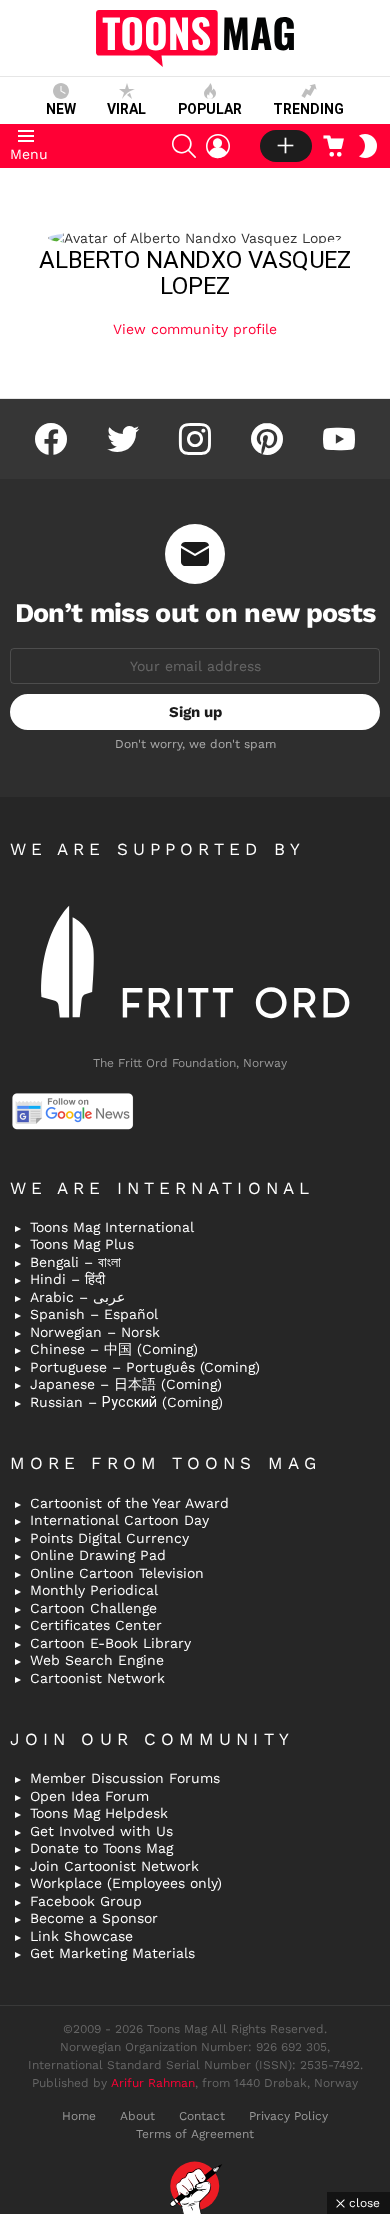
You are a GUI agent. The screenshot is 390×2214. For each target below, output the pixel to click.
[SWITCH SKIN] (368, 146)
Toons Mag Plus (82, 1244)
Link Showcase (81, 1936)
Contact (202, 2116)
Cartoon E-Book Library (110, 1643)
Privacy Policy (288, 2116)
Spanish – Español (94, 1314)
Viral (126, 109)
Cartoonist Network (97, 1678)
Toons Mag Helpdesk (99, 1813)
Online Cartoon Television (117, 1573)
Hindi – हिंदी (67, 1279)
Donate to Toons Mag (101, 1848)
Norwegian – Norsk (95, 1332)
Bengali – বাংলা (75, 1262)
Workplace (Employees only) (126, 1883)
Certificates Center (96, 1625)
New (61, 109)
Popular (210, 109)
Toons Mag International (112, 1227)
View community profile (195, 329)
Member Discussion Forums (125, 1778)
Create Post (286, 146)
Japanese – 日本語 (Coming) (126, 1384)
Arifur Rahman (153, 2083)
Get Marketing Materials (112, 1953)
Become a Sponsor (94, 1918)
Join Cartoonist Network (114, 1866)
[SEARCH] (184, 146)
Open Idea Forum (89, 1796)
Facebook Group (86, 1901)
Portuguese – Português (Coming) (145, 1367)
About (137, 2116)
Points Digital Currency (109, 1538)
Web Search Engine (97, 1660)
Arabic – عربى (77, 1297)
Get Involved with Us (101, 1831)
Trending (308, 109)
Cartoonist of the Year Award (129, 1503)
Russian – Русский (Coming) (126, 1402)
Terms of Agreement (195, 2134)
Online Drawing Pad (98, 1555)
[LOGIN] (218, 146)
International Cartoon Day (119, 1520)
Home (79, 2116)
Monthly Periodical (94, 1590)
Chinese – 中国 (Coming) (114, 1349)
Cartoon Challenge (93, 1608)
